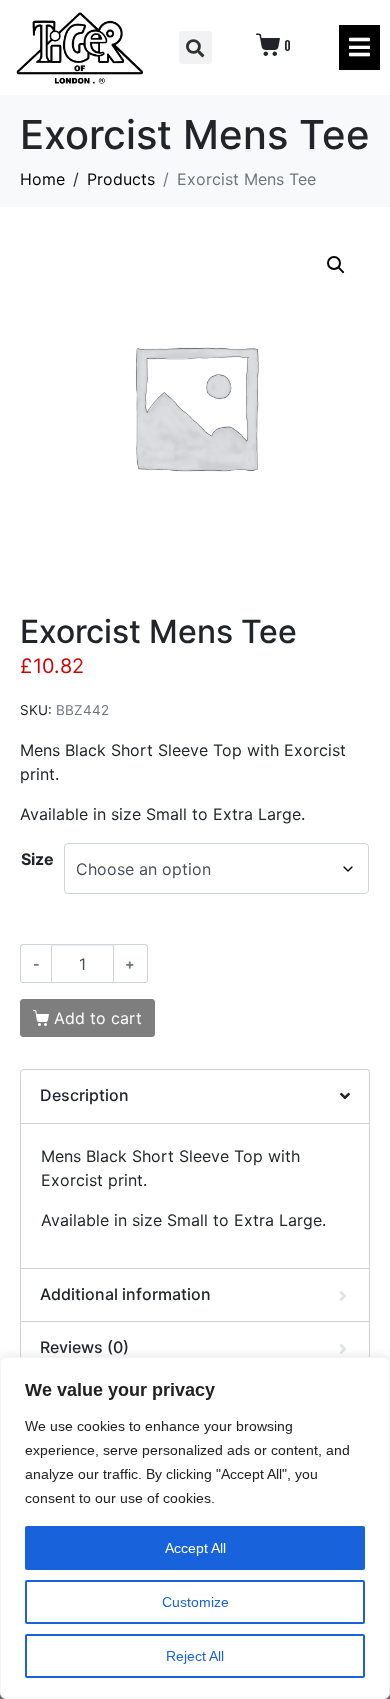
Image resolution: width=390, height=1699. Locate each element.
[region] (195, 1528)
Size (37, 859)
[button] (195, 47)
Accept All (195, 1548)
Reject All (195, 1656)
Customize (195, 1602)
